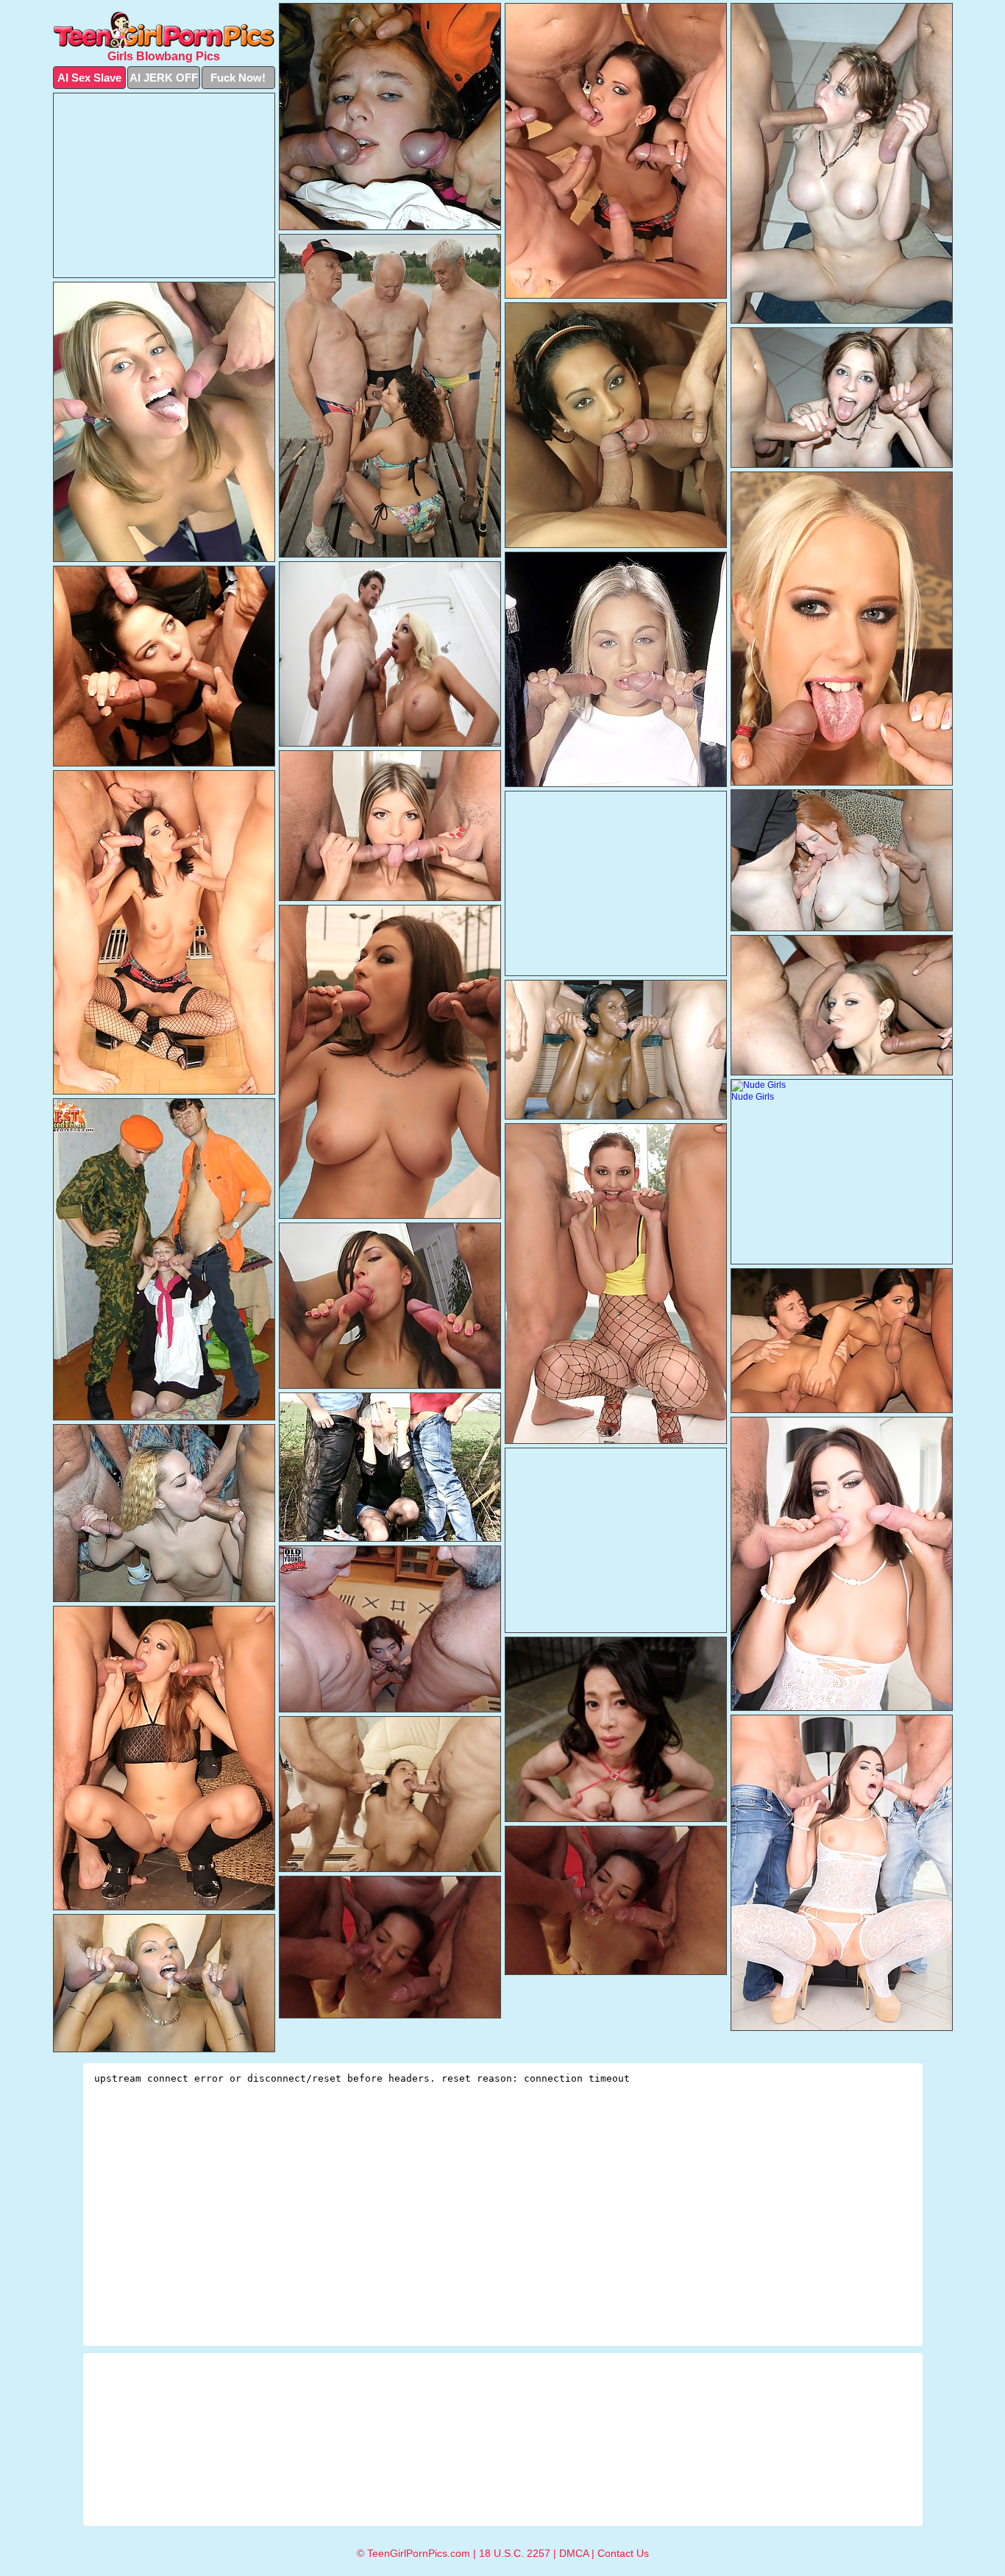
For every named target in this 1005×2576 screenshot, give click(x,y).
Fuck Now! (238, 78)
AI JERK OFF (164, 78)
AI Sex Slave (89, 78)
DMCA (574, 2553)
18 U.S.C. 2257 (515, 2553)
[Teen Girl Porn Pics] (164, 30)
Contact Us (623, 2553)
